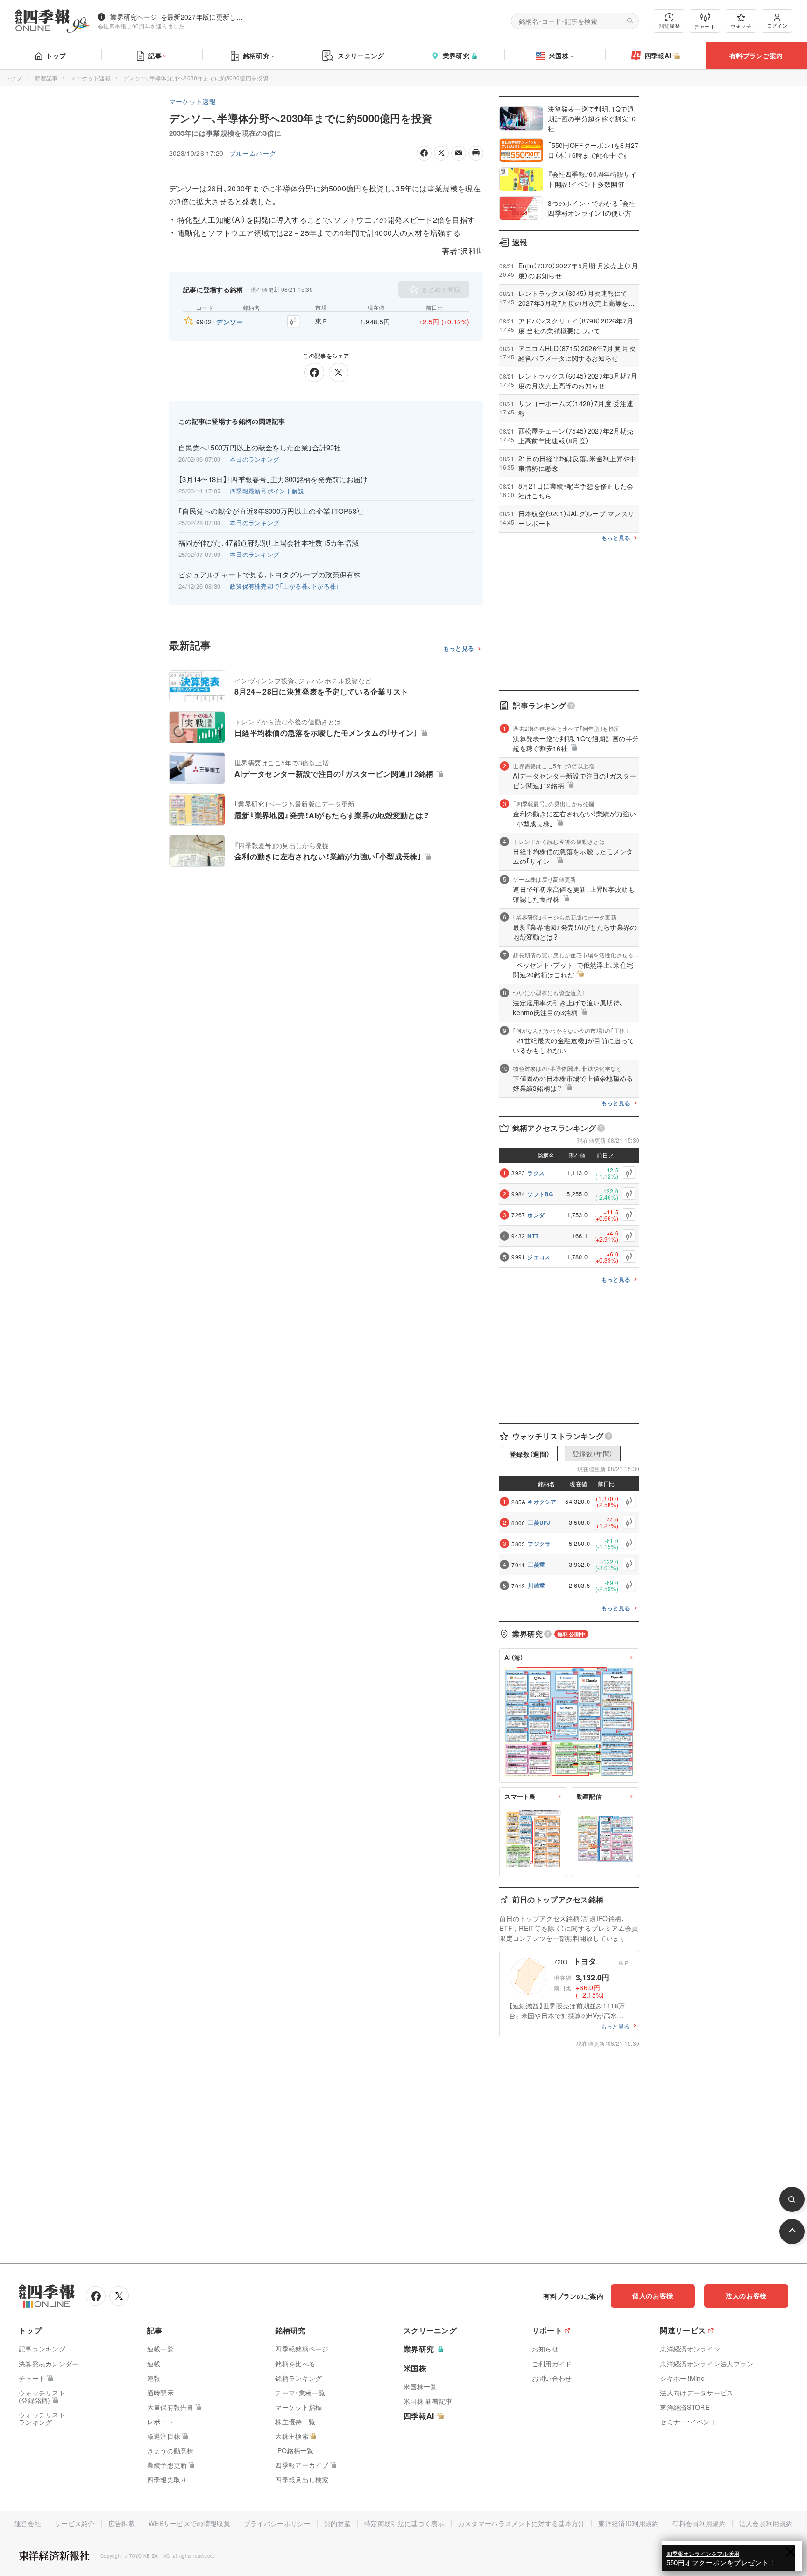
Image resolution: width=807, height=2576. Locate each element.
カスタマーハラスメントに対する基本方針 (522, 2523)
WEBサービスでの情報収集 (189, 2523)
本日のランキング (255, 459)
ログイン (777, 25)
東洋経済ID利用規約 (628, 2523)
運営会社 (28, 2523)
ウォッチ (741, 26)
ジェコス (539, 1257)
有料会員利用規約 (699, 2523)
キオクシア (542, 1502)
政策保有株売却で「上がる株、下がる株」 (285, 586)
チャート (705, 26)
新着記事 (46, 78)
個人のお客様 (653, 2295)
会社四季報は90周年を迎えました (141, 26)
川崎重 (536, 1586)
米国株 (559, 56)
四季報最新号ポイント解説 (267, 491)
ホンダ (536, 1215)
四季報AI (658, 56)
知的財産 (337, 2523)
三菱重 (536, 1565)
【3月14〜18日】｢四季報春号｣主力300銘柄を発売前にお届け (273, 479)
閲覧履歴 (669, 26)
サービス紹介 (75, 2523)
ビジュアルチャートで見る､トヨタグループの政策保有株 (270, 575)
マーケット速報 (91, 78)
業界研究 (456, 56)
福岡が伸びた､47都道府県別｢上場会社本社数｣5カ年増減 (269, 543)
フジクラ (539, 1544)
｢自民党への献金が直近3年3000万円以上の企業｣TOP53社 (271, 511)
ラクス (536, 1173)
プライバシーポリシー (277, 2523)
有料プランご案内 (756, 56)
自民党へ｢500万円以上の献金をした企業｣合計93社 (260, 448)
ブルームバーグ (253, 153)
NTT (533, 1236)
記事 (155, 56)
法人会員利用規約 (766, 2523)
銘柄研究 (256, 56)
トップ (56, 56)
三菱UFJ (539, 1523)
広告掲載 (122, 2523)
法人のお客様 (746, 2295)
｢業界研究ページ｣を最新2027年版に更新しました (177, 17)
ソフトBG (540, 1194)
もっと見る (459, 649)
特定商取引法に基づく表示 (404, 2523)
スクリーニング (361, 56)
